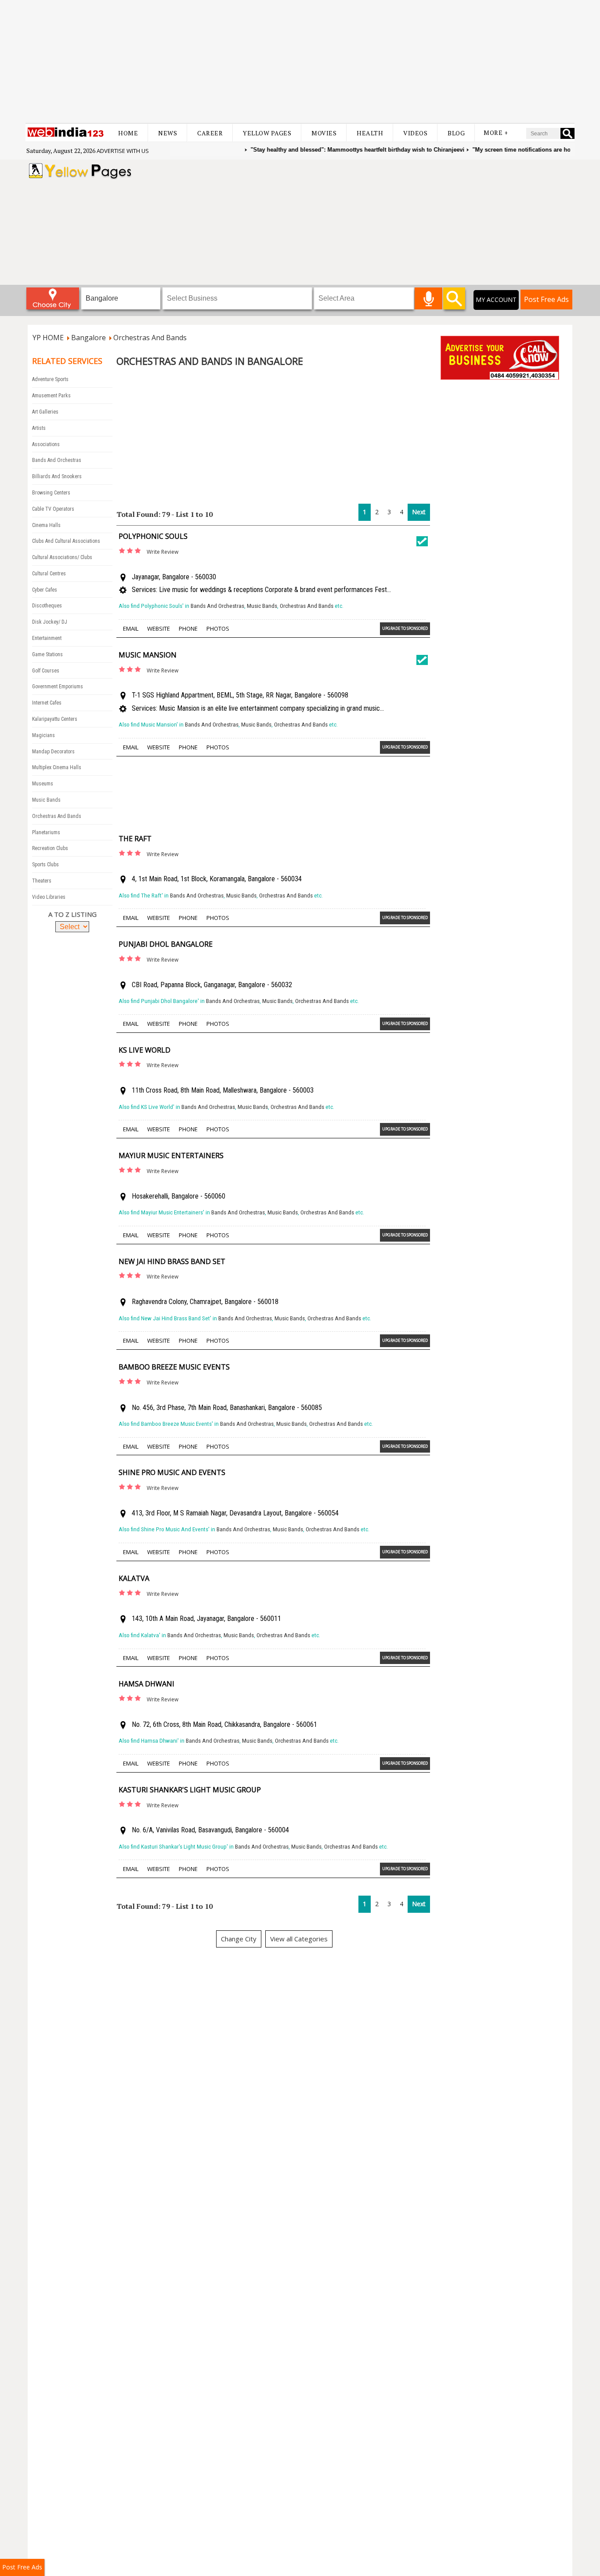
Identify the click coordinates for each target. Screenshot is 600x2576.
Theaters (42, 881)
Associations (46, 444)
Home (128, 133)
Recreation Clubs (50, 848)
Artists (39, 428)
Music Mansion (148, 655)
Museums (43, 784)
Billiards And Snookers (57, 476)
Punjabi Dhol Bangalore (166, 944)
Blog (456, 133)
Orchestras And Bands (57, 816)
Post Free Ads (546, 299)
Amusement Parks (51, 396)
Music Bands (46, 800)
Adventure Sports (50, 379)
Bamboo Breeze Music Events (174, 1367)
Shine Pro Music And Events (172, 1472)
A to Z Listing (72, 914)
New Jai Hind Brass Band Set (172, 1261)
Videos (415, 133)
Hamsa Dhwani (146, 1684)
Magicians (43, 735)
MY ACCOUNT (496, 300)
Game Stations (47, 654)
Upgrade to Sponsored (405, 628)
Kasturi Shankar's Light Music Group (190, 1790)
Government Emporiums (58, 687)
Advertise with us (123, 151)
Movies (324, 133)
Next (419, 512)
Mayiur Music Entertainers (171, 1155)
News (168, 133)
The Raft (135, 839)
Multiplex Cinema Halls (57, 767)
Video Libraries (49, 897)
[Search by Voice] (428, 298)
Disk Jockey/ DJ (50, 622)
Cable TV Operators (53, 509)
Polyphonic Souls (153, 536)
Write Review (163, 552)
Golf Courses (46, 671)
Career (210, 133)
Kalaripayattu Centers (55, 719)
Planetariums (46, 832)
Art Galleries (45, 412)
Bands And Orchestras (57, 460)
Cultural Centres (49, 574)
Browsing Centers (51, 493)
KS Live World (145, 1050)
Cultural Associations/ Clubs (62, 557)
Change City (239, 1939)
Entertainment (47, 638)
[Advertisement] (300, 62)
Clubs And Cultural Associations (66, 541)
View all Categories (299, 1939)
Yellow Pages (267, 133)
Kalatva (134, 1578)
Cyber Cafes (45, 590)
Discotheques (47, 606)
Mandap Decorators (53, 752)
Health (370, 133)
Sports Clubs (45, 865)
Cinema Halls (46, 525)
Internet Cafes (47, 703)
